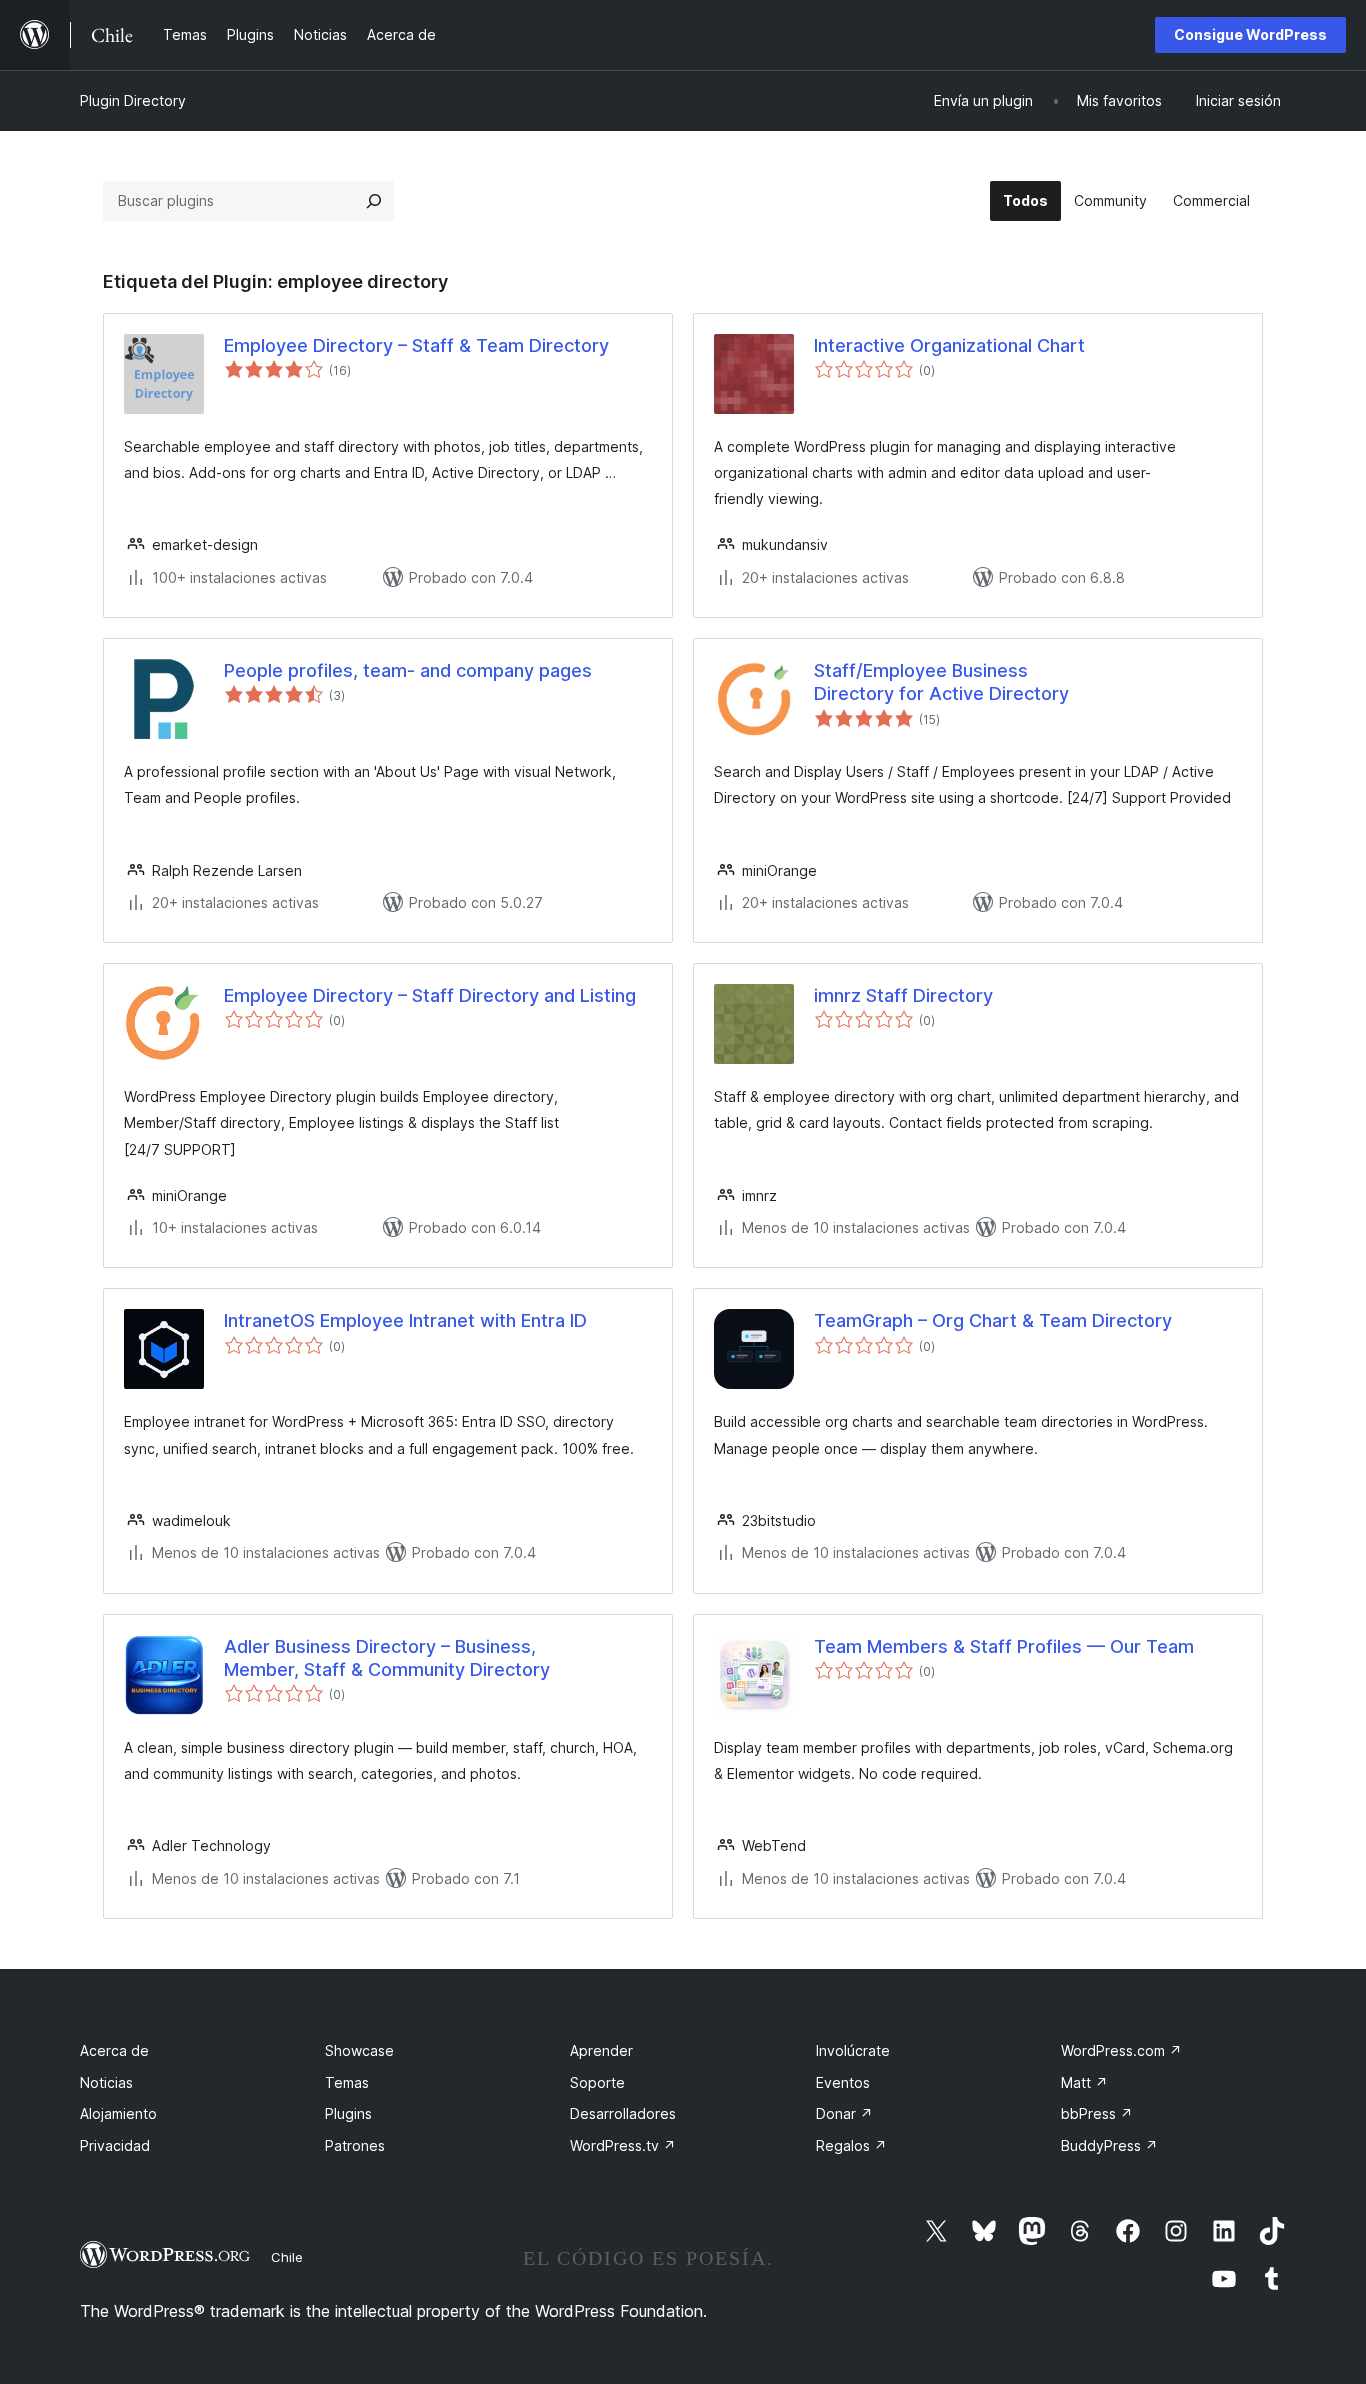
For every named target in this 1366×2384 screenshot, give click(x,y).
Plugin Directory (133, 100)
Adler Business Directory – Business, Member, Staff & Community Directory (387, 1658)
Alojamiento (118, 2113)
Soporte (597, 2082)
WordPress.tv (623, 2145)
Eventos (843, 2082)
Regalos (851, 2145)
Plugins (348, 2113)
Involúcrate (853, 2050)
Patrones (355, 2145)
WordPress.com (1121, 2050)
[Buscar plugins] (374, 201)
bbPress (1097, 2113)
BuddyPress (1109, 2145)
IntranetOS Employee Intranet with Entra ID (405, 1320)
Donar (844, 2113)
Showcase (359, 2050)
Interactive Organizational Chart (949, 345)
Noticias (106, 2082)
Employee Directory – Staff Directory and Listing (430, 995)
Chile (287, 2257)
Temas (347, 2082)
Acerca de (114, 2050)
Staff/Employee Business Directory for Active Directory (941, 682)
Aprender (601, 2050)
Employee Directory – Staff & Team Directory (416, 345)
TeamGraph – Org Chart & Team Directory (993, 1320)
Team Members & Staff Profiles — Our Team (1004, 1646)
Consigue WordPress (1250, 34)
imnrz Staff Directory (903, 995)
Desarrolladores (623, 2113)
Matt (1084, 2082)
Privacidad (115, 2145)
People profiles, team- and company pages (408, 670)
